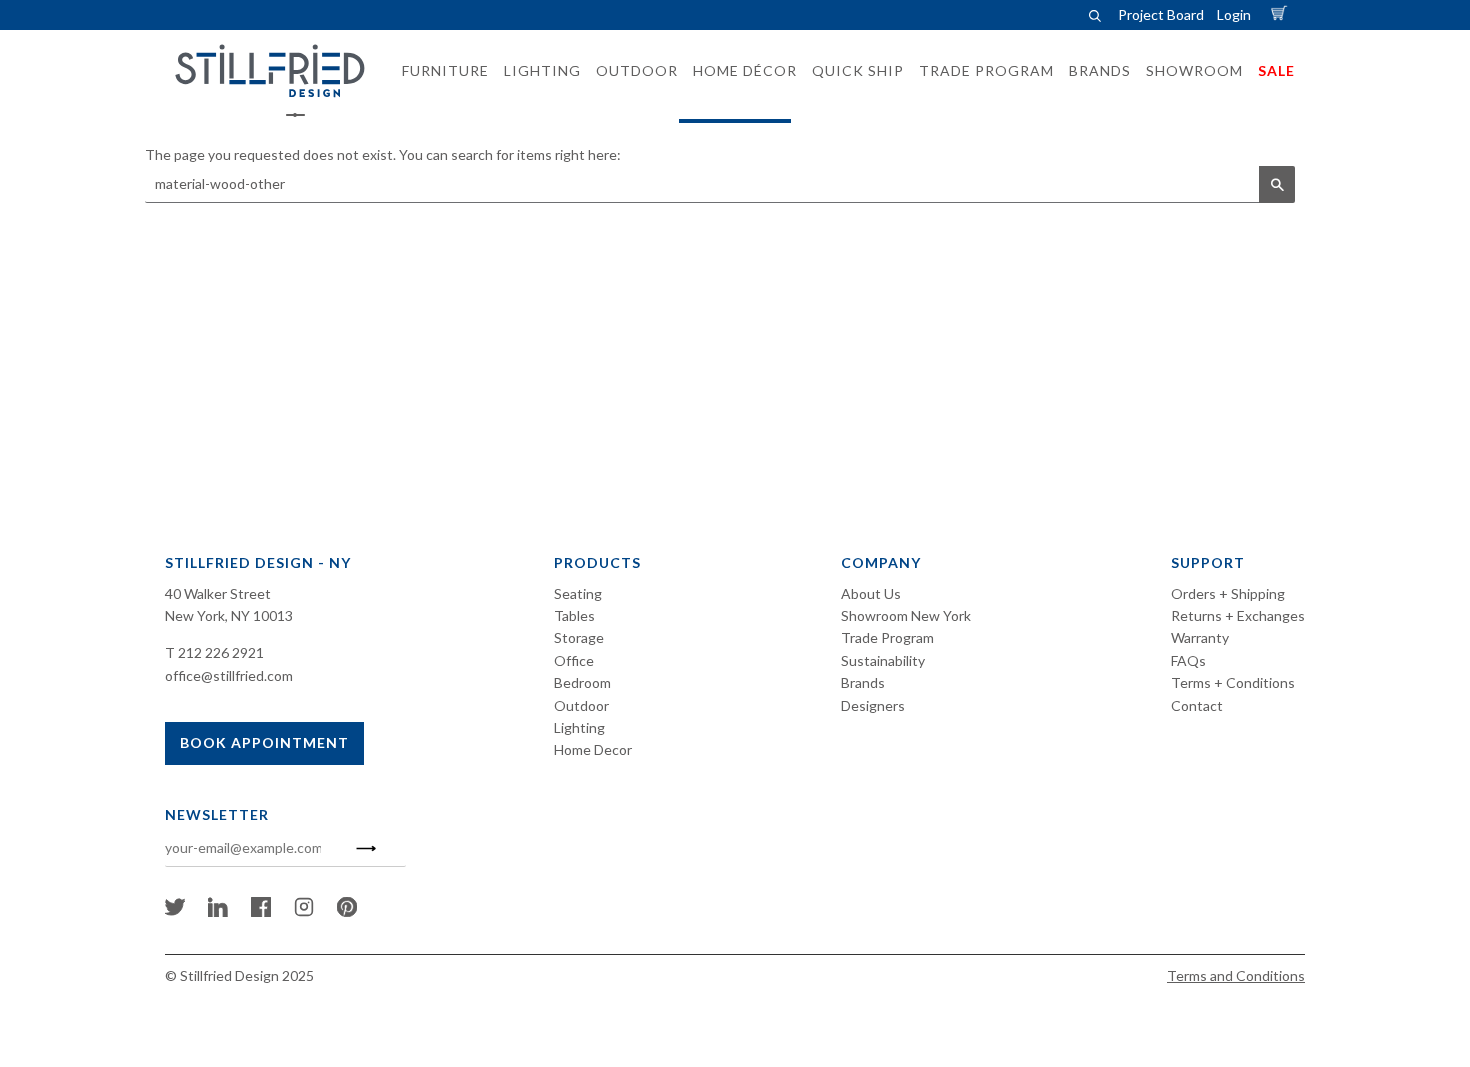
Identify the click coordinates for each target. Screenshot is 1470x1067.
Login (1234, 14)
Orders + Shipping (1228, 593)
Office (574, 660)
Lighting (579, 727)
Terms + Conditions (1233, 682)
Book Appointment (264, 742)
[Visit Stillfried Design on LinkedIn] (218, 911)
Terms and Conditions (1236, 975)
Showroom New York (906, 615)
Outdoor (581, 705)
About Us (871, 593)
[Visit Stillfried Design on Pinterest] (347, 911)
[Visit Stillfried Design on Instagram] (304, 911)
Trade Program (887, 637)
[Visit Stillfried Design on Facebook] (261, 911)
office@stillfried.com (229, 675)
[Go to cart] (1282, 14)
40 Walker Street (218, 593)
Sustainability (883, 660)
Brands (863, 682)
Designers (873, 705)
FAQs (1188, 660)
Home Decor (593, 749)
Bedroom (582, 682)
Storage (579, 637)
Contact (1197, 705)
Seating (578, 593)
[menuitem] (439, 71)
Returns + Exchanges (1238, 615)
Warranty (1200, 637)
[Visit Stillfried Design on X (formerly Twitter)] (175, 911)
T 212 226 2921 (214, 652)
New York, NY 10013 (229, 615)
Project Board (1161, 14)
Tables (574, 615)
